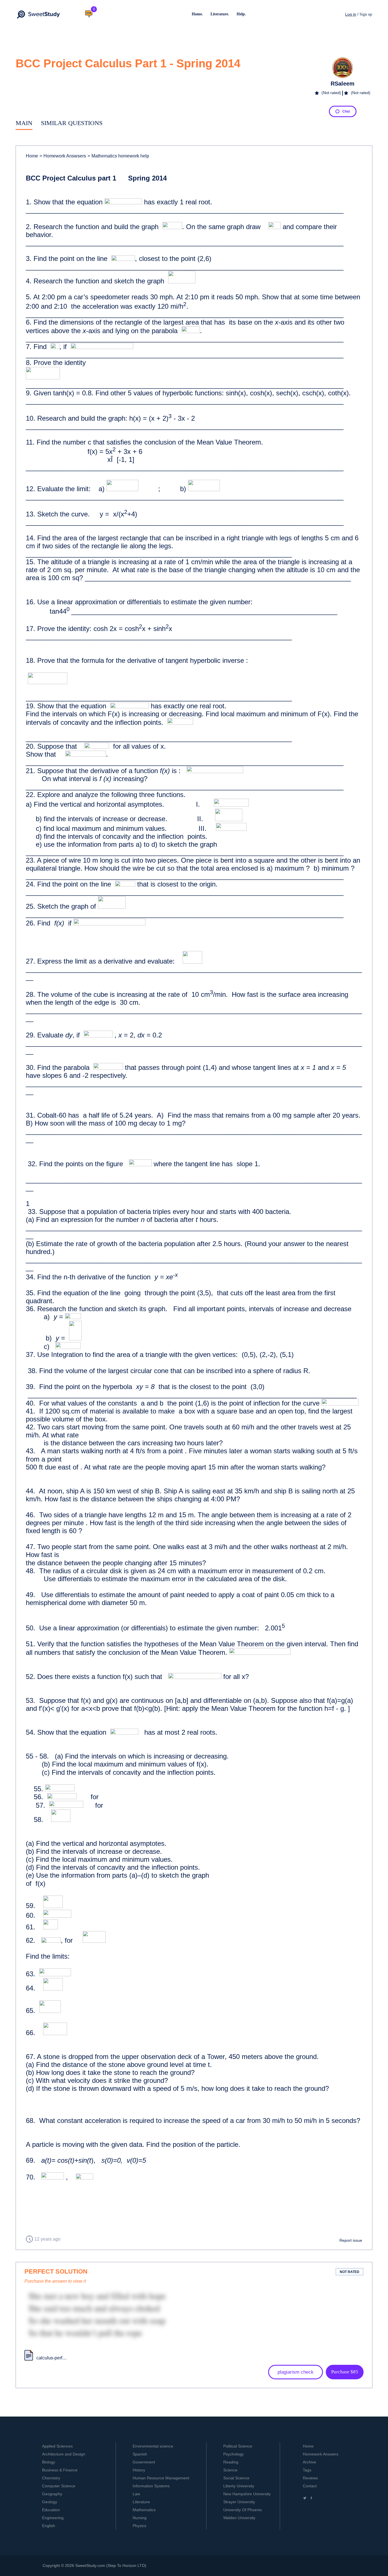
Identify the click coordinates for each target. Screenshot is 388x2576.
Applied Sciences (57, 2446)
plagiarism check (296, 2372)
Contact (310, 2486)
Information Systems (151, 2486)
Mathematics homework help (118, 156)
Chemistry (51, 2478)
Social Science (236, 2478)
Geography (52, 2494)
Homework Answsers (63, 156)
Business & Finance (60, 2470)
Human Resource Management (161, 2478)
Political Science (238, 2446)
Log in (351, 14)
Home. (197, 14)
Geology (50, 2502)
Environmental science (153, 2446)
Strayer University (239, 2502)
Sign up (366, 14)
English (49, 2526)
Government (144, 2462)
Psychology (233, 2454)
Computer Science (59, 2486)
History (139, 2470)
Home (32, 156)
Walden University (239, 2518)
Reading (231, 2462)
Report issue (351, 2240)
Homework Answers (321, 2454)
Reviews (310, 2478)
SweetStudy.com (90, 2565)
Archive (309, 2462)
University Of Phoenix (243, 2510)
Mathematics (144, 2510)
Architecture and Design (64, 2454)
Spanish (140, 2454)
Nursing (140, 2518)
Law (136, 2494)
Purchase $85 (345, 2372)
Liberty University (239, 2486)
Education (51, 2510)
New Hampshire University (247, 2494)
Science (230, 2470)
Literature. (220, 14)
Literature (141, 2502)
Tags (307, 2470)
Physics (139, 2526)
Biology (49, 2462)
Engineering (53, 2518)
